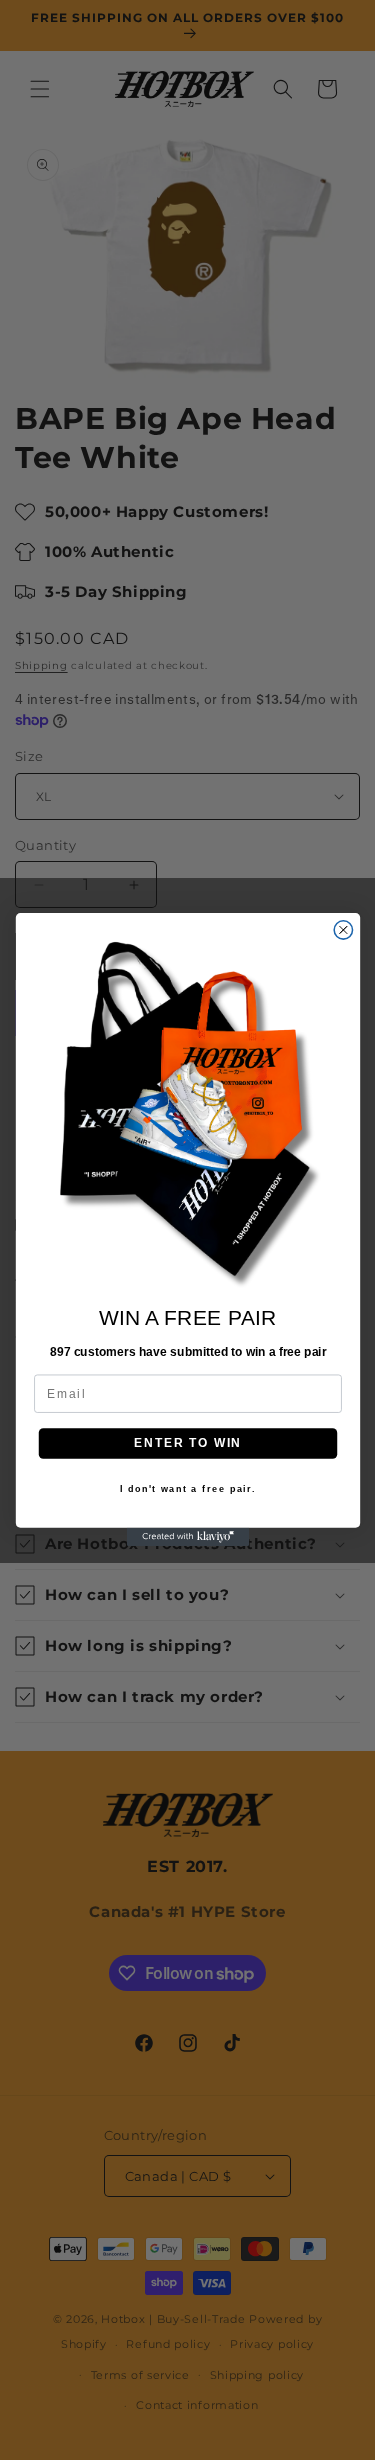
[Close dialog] (343, 930)
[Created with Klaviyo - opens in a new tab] (187, 1537)
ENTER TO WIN (188, 1443)
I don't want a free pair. (187, 1490)
